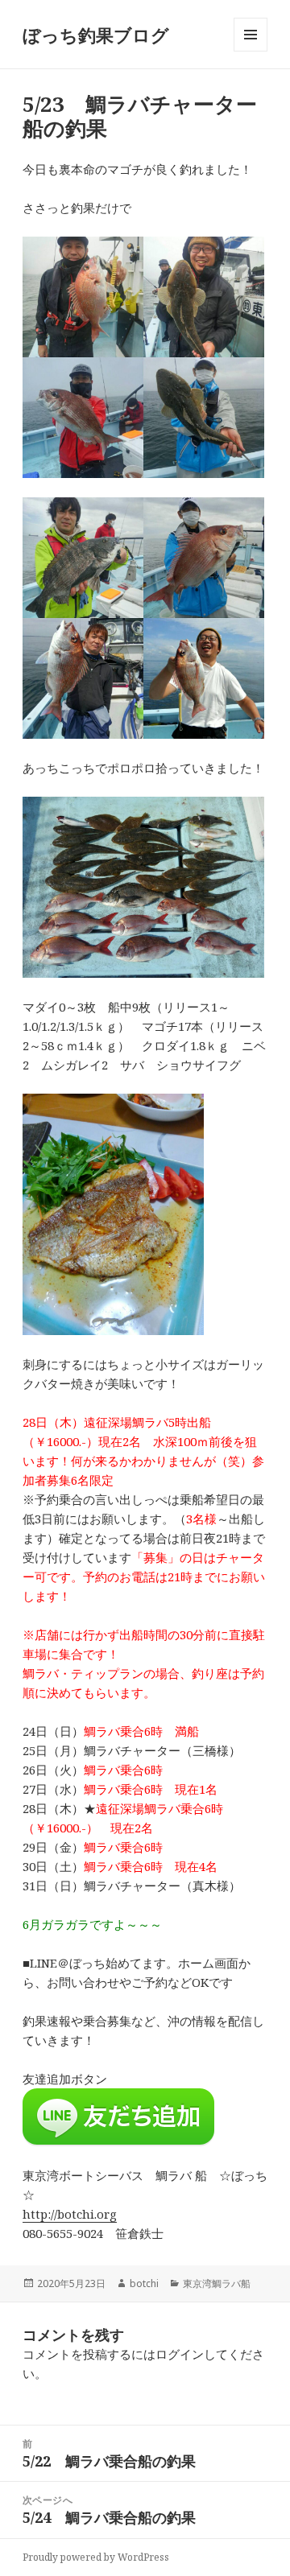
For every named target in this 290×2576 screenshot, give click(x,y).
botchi (144, 2283)
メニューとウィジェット (251, 51)
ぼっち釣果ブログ (96, 35)
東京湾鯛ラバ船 (217, 2283)
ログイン (180, 2354)
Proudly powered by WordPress (96, 2557)
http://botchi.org (70, 2214)
